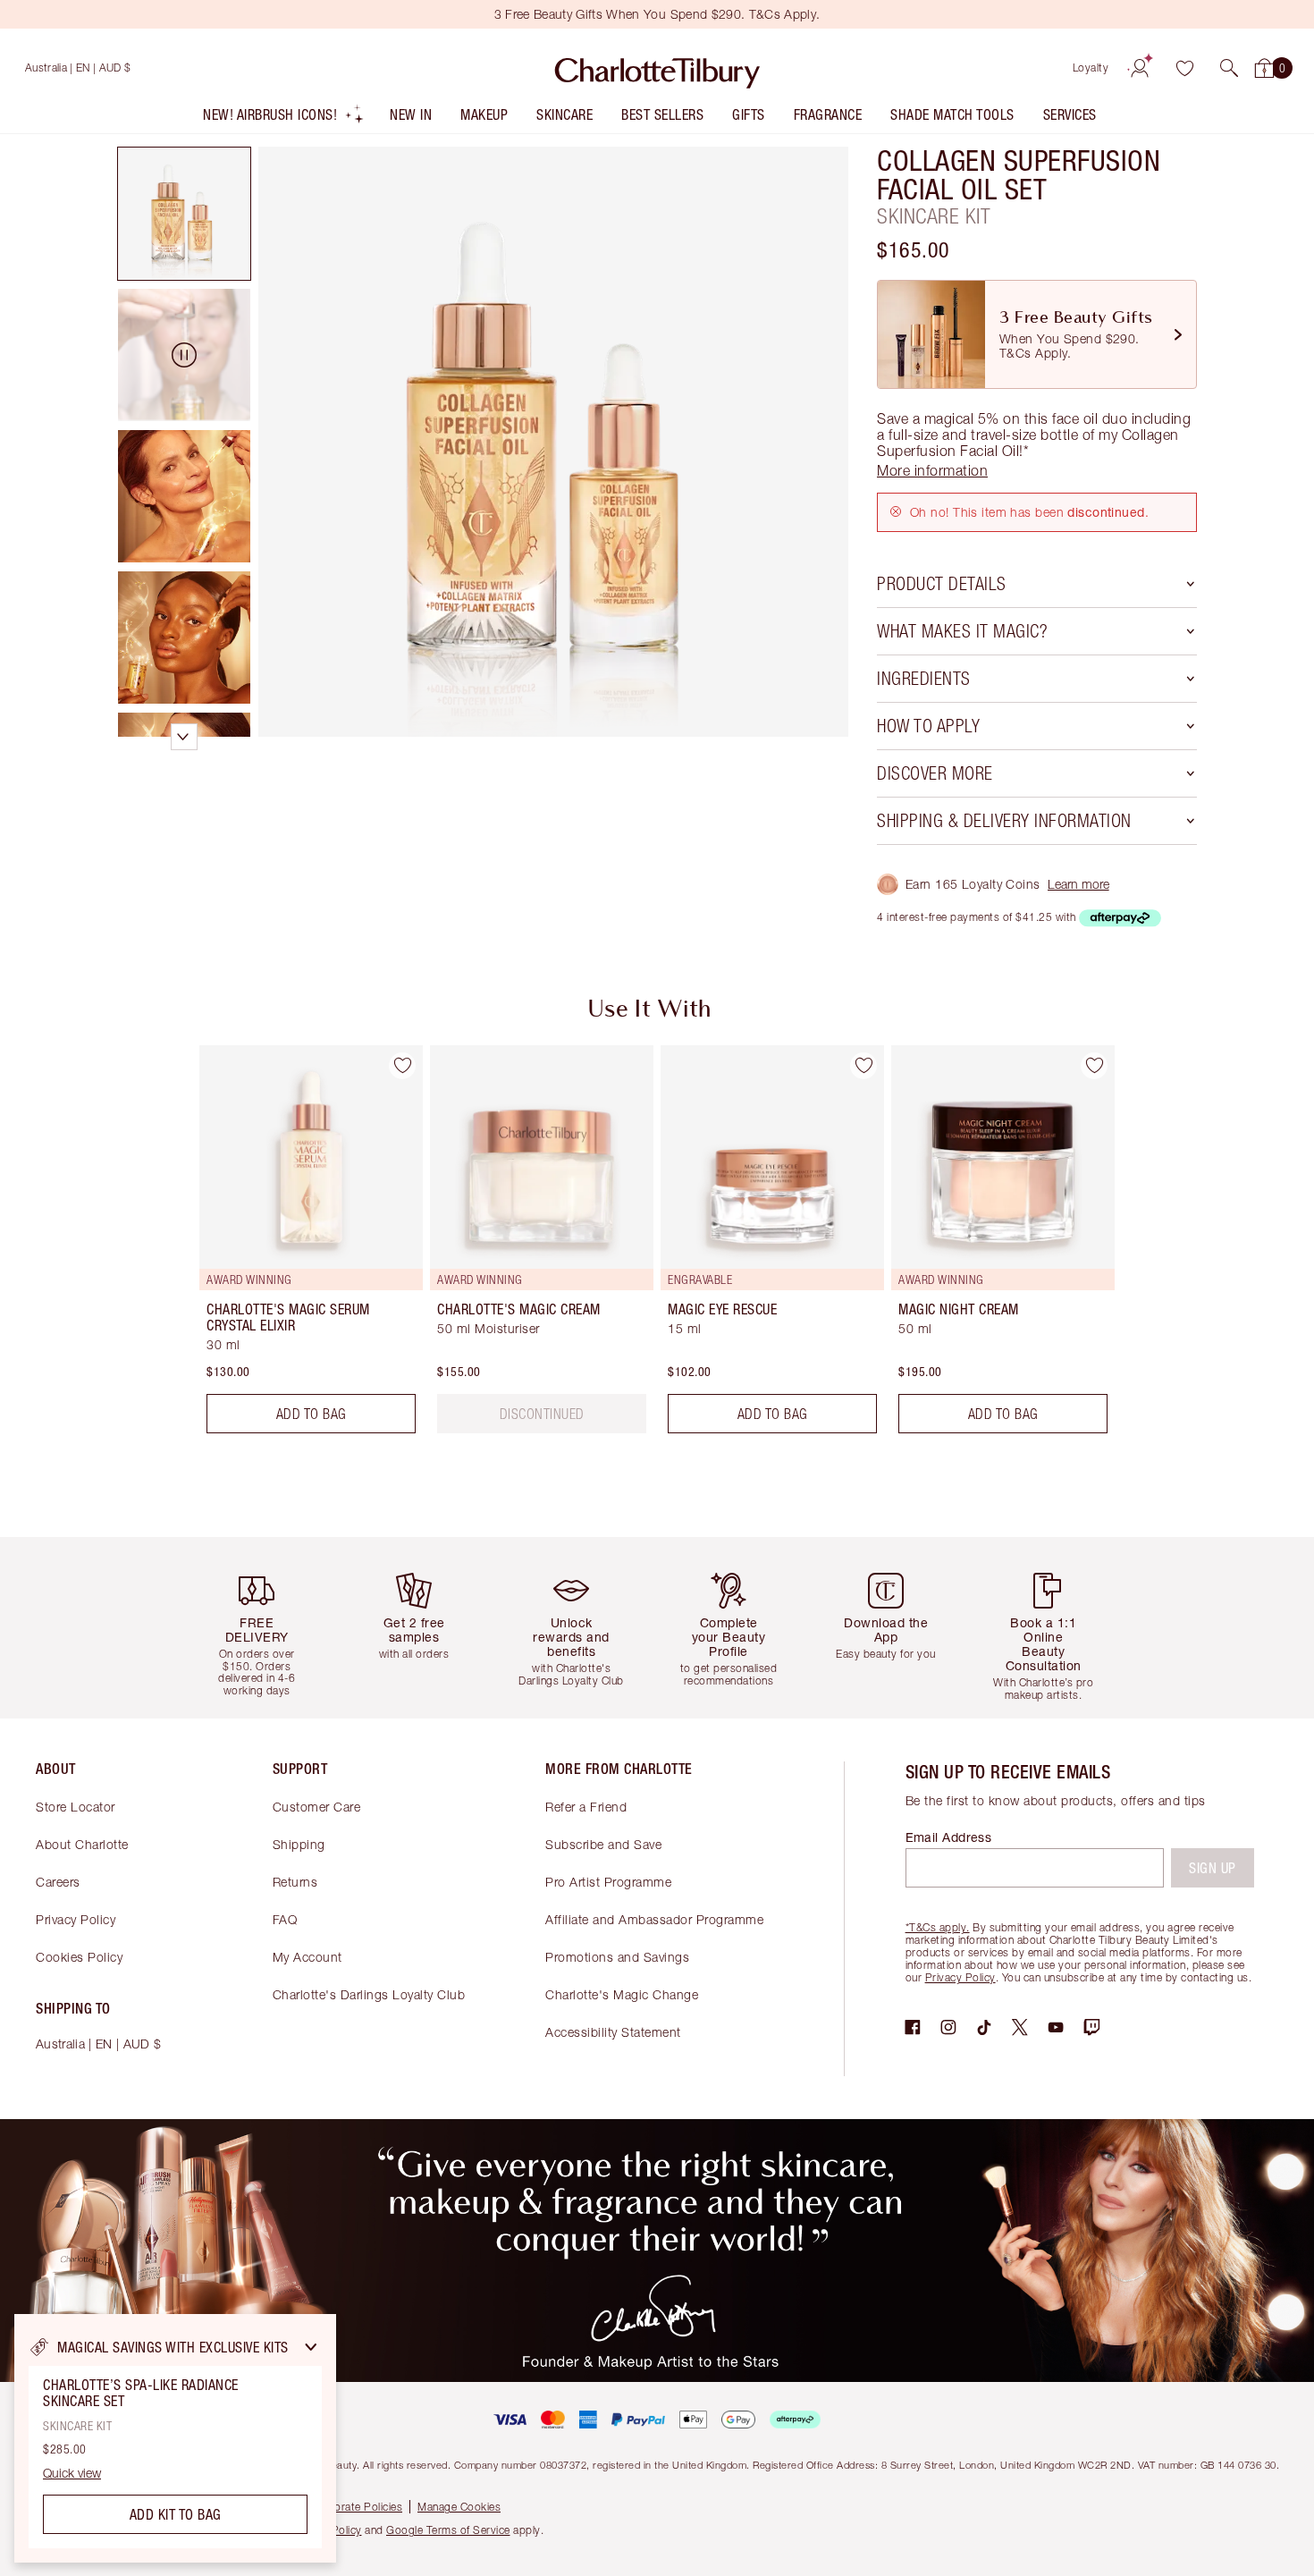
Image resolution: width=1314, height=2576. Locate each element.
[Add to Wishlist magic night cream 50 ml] (1094, 1066)
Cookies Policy (79, 1957)
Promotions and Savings (617, 1957)
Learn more (1078, 884)
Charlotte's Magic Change (622, 1994)
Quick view (72, 2473)
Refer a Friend (586, 1807)
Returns (295, 1882)
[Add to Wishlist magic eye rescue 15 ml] (863, 1066)
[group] (299, 1246)
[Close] (311, 2347)
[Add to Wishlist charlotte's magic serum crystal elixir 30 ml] (402, 1066)
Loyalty (1091, 68)
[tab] (184, 214)
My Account (307, 1957)
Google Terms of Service (448, 2530)
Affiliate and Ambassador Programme (654, 1919)
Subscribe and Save (603, 1844)
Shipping (299, 1844)
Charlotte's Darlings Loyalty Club (369, 1994)
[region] (175, 2438)
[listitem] (284, 118)
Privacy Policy (76, 1919)
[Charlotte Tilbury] (657, 68)
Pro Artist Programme (608, 1882)
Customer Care (317, 1807)
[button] (1229, 68)
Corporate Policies (356, 2507)
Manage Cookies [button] (459, 2507)
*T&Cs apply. (938, 1927)
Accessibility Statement (613, 2032)
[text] (542, 1414)
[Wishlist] (1184, 68)
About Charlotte (82, 1844)
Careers (58, 1882)
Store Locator (76, 1807)
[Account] (1140, 68)
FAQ (285, 1919)
